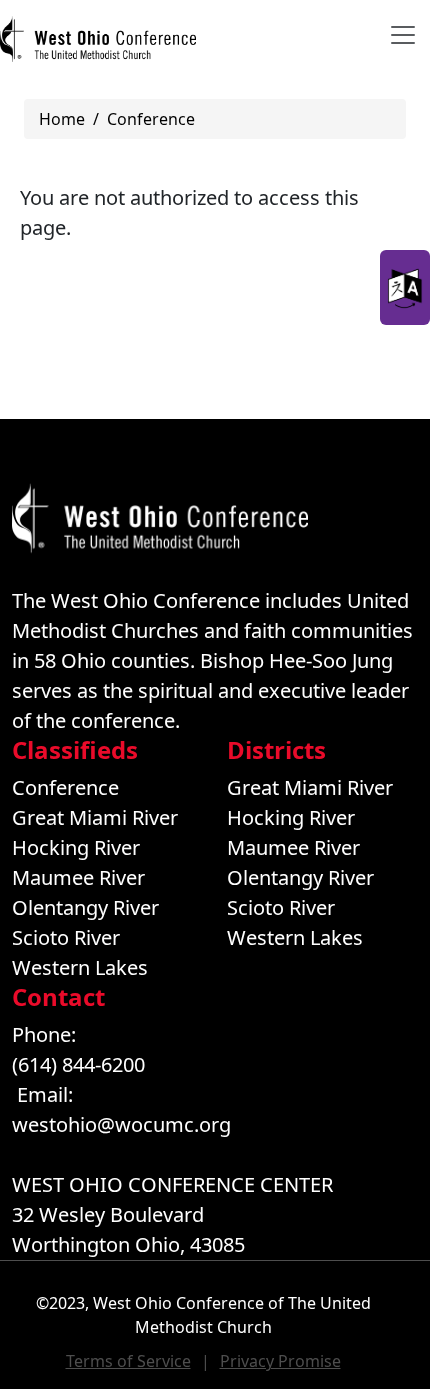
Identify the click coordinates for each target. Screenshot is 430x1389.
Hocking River (76, 847)
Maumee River (78, 877)
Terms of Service (128, 1361)
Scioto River (66, 937)
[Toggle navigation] (403, 35)
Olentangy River (85, 907)
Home (62, 119)
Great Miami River (95, 817)
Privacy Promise (280, 1361)
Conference (151, 119)
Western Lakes (80, 967)
